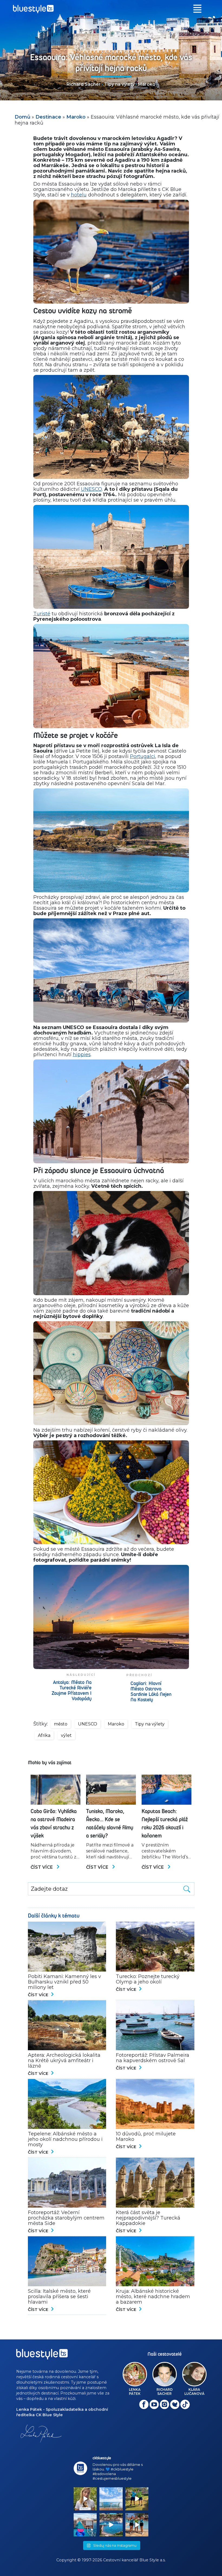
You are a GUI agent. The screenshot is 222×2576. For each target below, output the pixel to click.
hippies (82, 1055)
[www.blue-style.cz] (42, 2356)
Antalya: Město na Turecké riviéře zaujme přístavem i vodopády (72, 1691)
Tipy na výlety (119, 84)
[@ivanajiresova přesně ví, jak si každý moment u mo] (85, 2499)
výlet (66, 1735)
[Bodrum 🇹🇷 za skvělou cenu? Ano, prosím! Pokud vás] (111, 2525)
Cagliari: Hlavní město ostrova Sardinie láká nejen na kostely (151, 1692)
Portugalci (143, 756)
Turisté (42, 614)
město (61, 1724)
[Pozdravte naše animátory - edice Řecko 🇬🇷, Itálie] (137, 2499)
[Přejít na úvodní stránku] (111, 9)
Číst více (42, 1867)
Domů (22, 117)
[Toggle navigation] (197, 9)
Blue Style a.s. (153, 2560)
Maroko (147, 84)
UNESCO (92, 489)
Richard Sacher (84, 84)
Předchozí (139, 1675)
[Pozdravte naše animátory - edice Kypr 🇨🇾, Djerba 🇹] (137, 2525)
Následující (81, 1675)
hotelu (79, 195)
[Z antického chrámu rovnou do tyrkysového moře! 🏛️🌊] (85, 2525)
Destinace (48, 117)
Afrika (44, 1735)
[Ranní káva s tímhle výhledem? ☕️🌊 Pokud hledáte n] (111, 2499)
